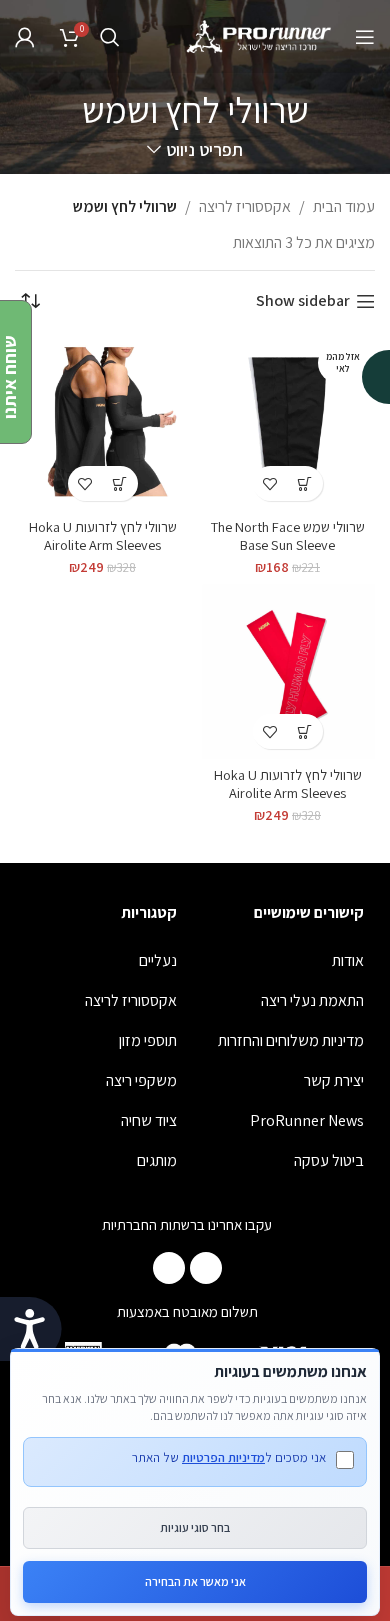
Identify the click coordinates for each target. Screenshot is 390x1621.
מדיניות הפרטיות (223, 1457)
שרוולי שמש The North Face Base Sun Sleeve (288, 535)
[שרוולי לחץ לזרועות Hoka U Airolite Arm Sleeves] (102, 423)
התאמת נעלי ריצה (312, 1000)
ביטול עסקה (329, 1160)
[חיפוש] (110, 37)
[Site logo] (260, 35)
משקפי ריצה (141, 1080)
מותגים (157, 1160)
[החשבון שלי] (25, 37)
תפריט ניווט (204, 150)
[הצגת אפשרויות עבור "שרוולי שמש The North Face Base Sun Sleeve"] (305, 483)
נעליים (158, 960)
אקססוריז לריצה (245, 206)
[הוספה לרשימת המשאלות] (270, 483)
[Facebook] (206, 1268)
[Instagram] (169, 1268)
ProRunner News (307, 1120)
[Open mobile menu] (365, 37)
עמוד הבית (344, 206)
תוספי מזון (148, 1040)
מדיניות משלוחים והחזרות (291, 1040)
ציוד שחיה (149, 1120)
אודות (348, 960)
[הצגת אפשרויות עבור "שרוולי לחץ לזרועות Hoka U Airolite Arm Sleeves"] (120, 483)
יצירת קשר (334, 1080)
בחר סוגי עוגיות (195, 1527)
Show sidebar (303, 301)
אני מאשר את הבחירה (195, 1581)
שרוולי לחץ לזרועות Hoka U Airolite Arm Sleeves (103, 535)
